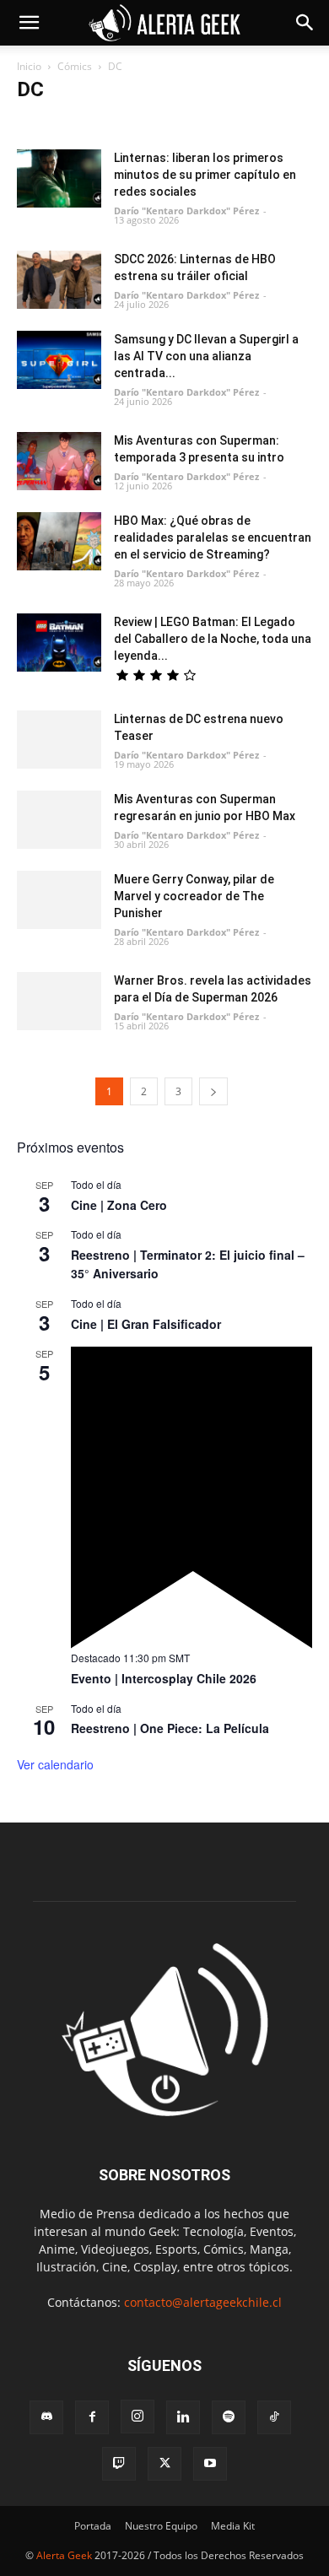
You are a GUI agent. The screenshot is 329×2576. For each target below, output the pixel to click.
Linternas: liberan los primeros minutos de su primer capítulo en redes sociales (205, 175)
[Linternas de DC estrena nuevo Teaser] (59, 740)
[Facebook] (92, 2417)
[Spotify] (229, 2417)
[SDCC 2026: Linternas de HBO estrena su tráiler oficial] (59, 280)
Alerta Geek (64, 2555)
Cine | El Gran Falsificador (146, 1324)
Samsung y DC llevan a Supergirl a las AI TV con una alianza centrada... (206, 356)
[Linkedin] (183, 2417)
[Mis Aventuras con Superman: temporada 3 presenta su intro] (59, 461)
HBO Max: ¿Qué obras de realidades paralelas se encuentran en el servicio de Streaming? (213, 537)
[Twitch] (119, 2464)
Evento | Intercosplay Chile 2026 (164, 1678)
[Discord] (46, 2417)
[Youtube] (210, 2464)
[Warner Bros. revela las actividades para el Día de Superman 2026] (59, 1001)
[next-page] (213, 1091)
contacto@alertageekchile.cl (203, 2302)
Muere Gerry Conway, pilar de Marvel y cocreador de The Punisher (194, 896)
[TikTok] (274, 2417)
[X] (164, 2464)
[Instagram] (138, 2417)
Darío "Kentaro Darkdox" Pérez (186, 211)
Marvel (69, 123)
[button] (29, 23)
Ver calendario (55, 1764)
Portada (93, 2526)
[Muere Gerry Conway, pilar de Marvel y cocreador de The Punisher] (59, 900)
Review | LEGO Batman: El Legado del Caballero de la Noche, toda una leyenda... (213, 639)
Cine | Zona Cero (119, 1205)
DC (30, 123)
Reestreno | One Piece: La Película (170, 1728)
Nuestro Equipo (161, 2526)
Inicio (29, 66)
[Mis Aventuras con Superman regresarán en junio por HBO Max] (59, 820)
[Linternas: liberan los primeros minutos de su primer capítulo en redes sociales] (59, 178)
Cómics (75, 66)
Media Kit (233, 2526)
